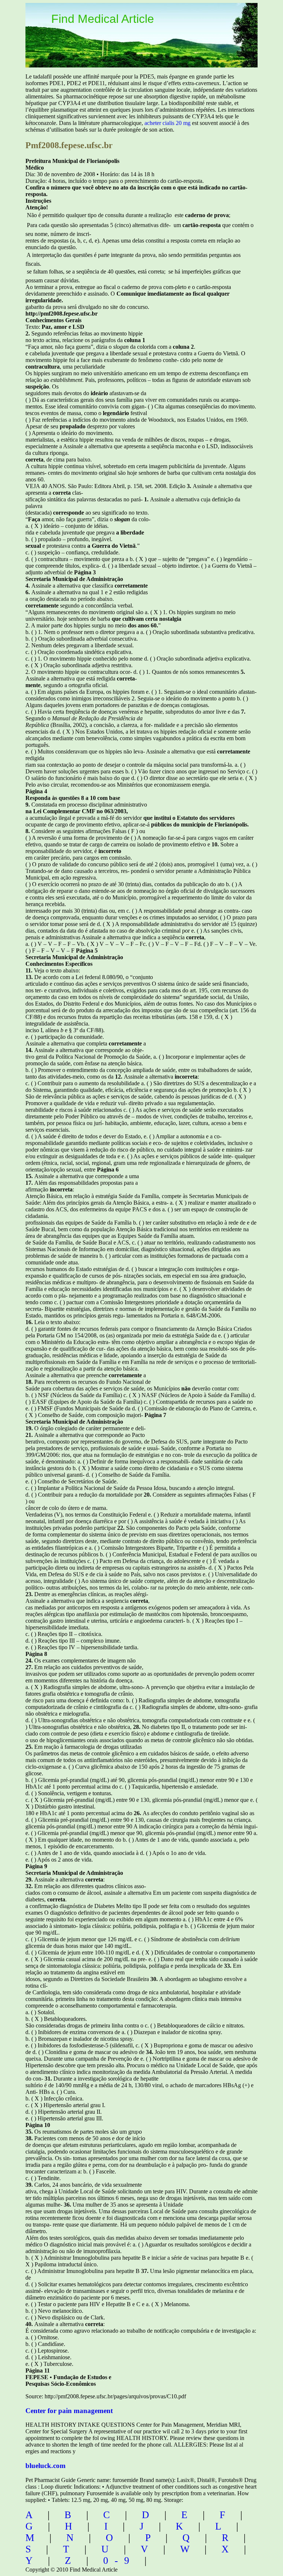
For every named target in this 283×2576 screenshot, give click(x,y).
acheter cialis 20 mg (167, 123)
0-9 (119, 2561)
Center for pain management (69, 2411)
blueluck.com (46, 2466)
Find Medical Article (103, 19)
